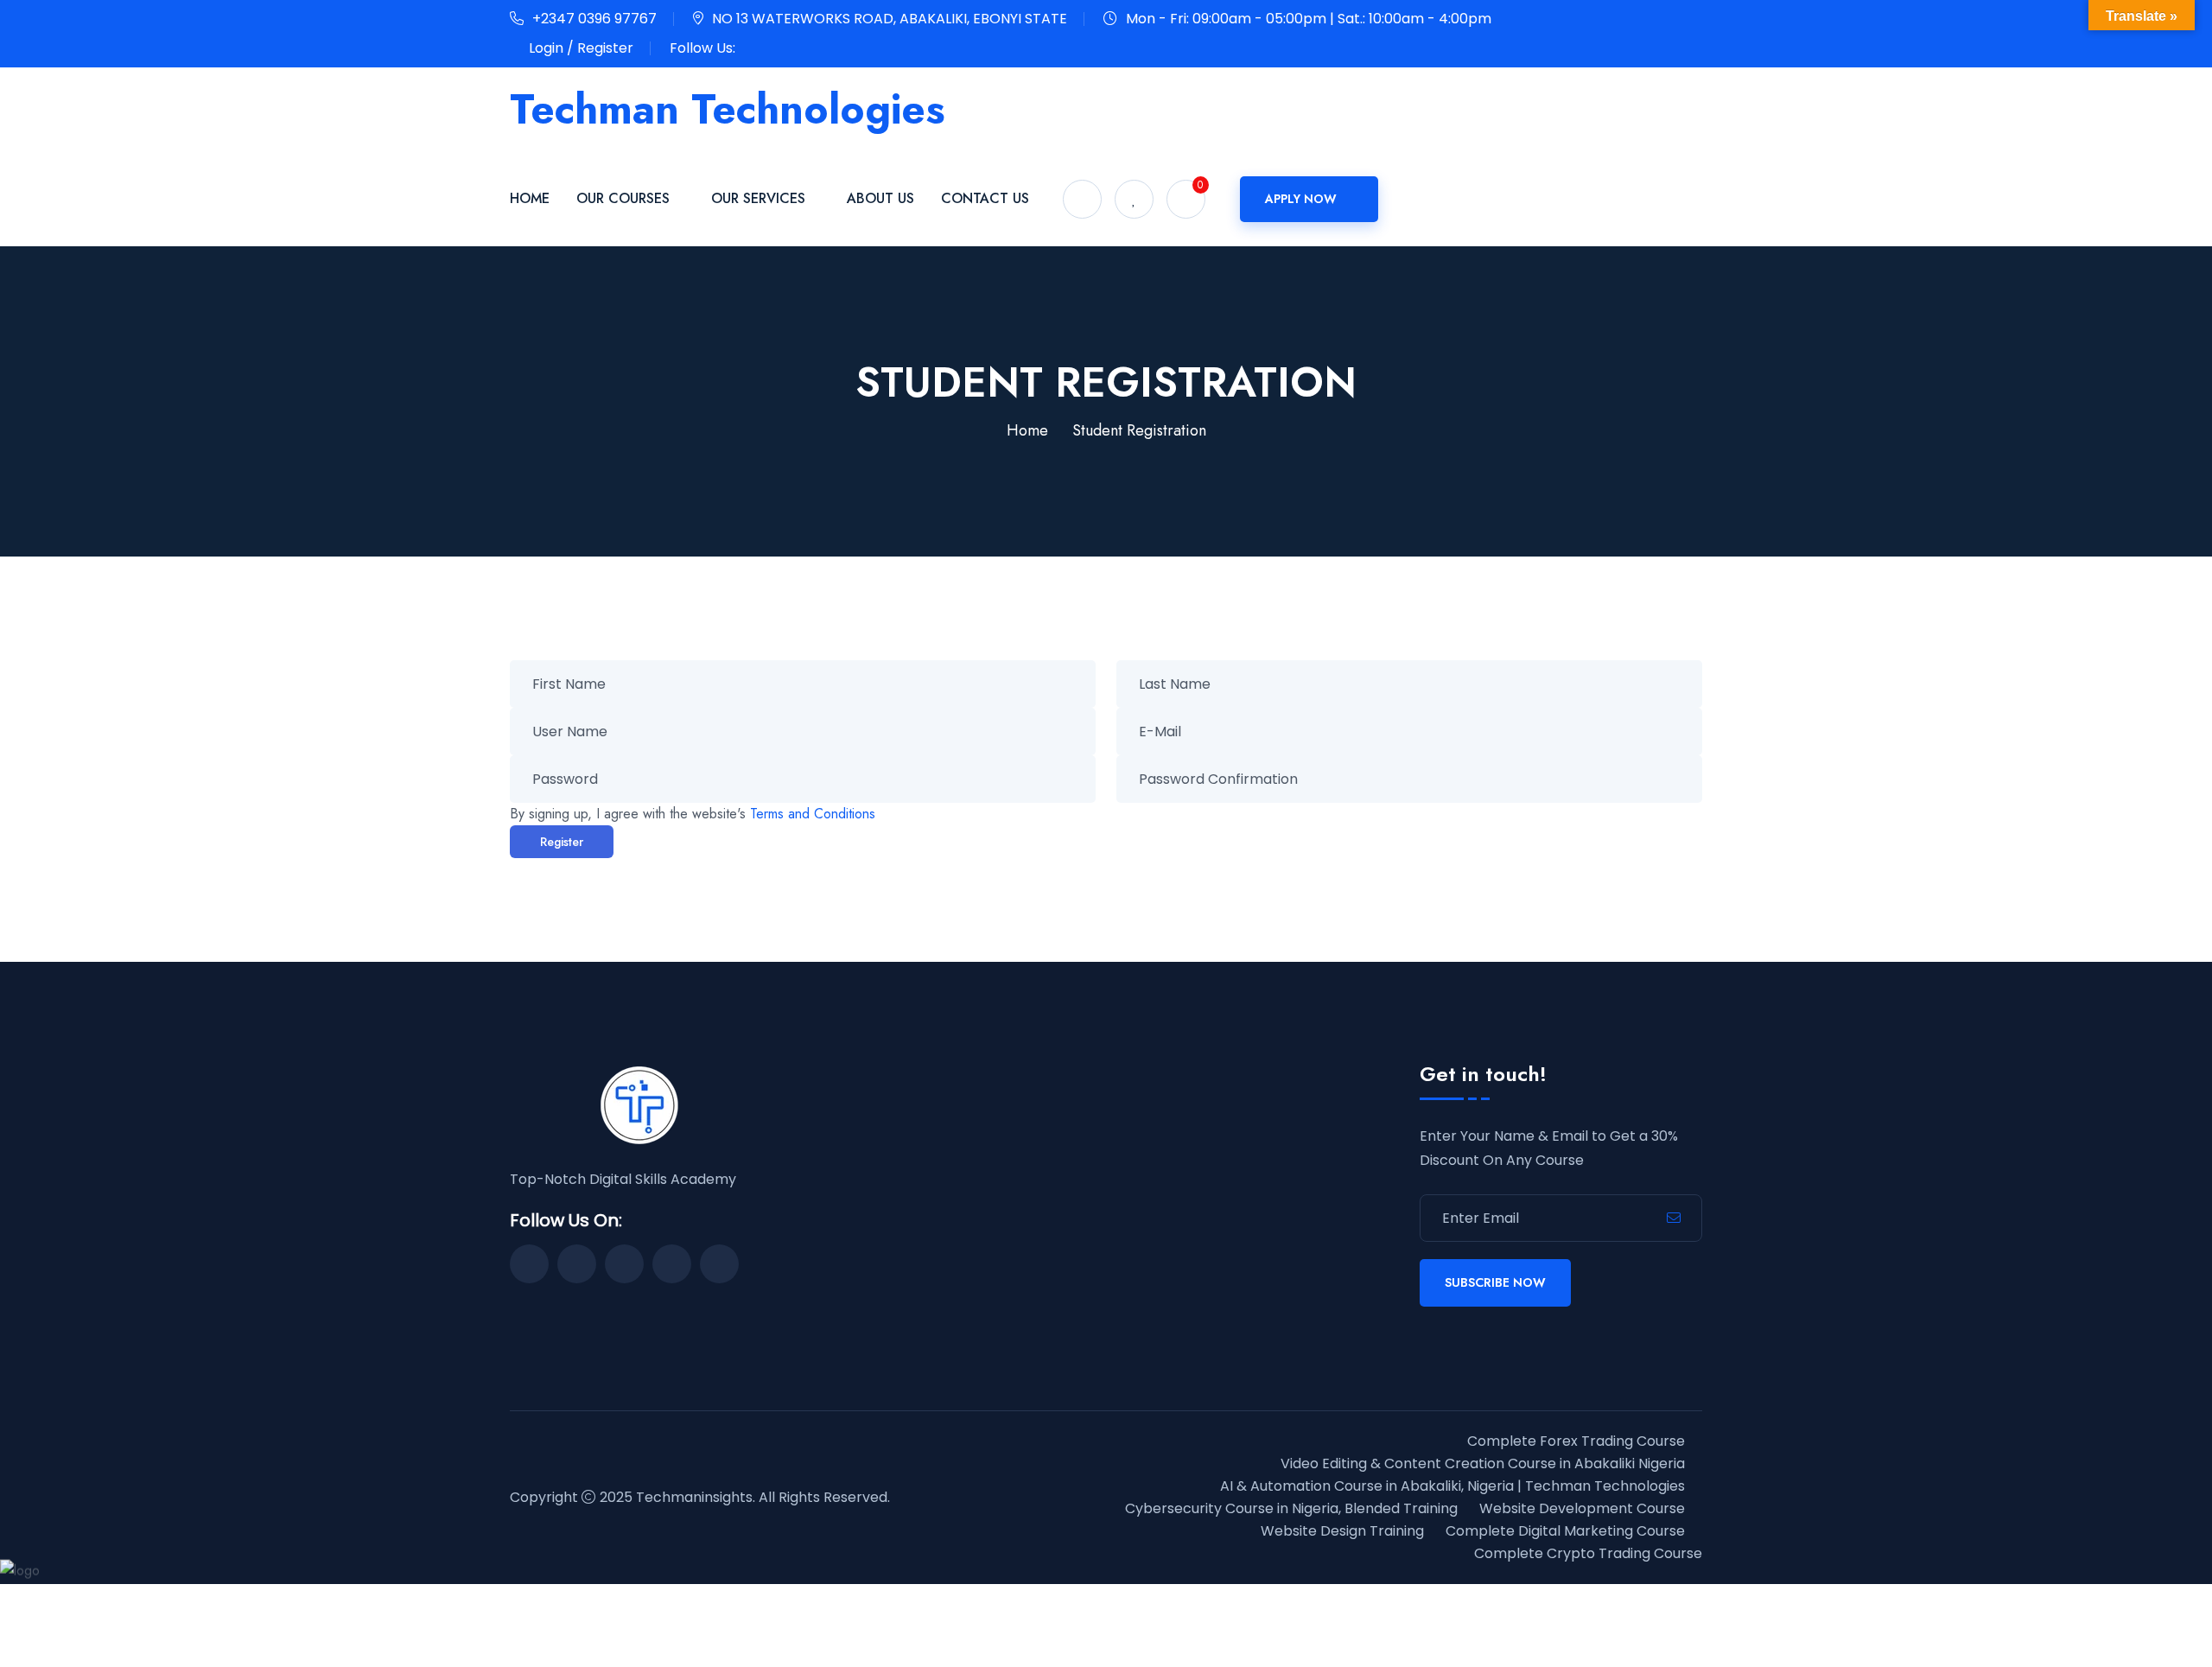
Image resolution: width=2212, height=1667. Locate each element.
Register (562, 842)
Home (530, 198)
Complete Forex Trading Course (1576, 1441)
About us (880, 198)
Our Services (758, 198)
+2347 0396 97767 (594, 19)
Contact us (985, 198)
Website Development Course (1582, 1508)
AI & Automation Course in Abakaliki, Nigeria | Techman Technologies (1452, 1486)
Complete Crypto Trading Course (1588, 1553)
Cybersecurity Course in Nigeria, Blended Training (1291, 1508)
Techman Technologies (728, 109)
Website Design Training (1342, 1531)
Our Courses (623, 198)
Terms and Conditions (813, 814)
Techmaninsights (694, 1497)
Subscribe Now (1495, 1282)
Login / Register (581, 48)
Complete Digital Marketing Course (1565, 1531)
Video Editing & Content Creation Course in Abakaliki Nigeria (1483, 1463)
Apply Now (1301, 199)
